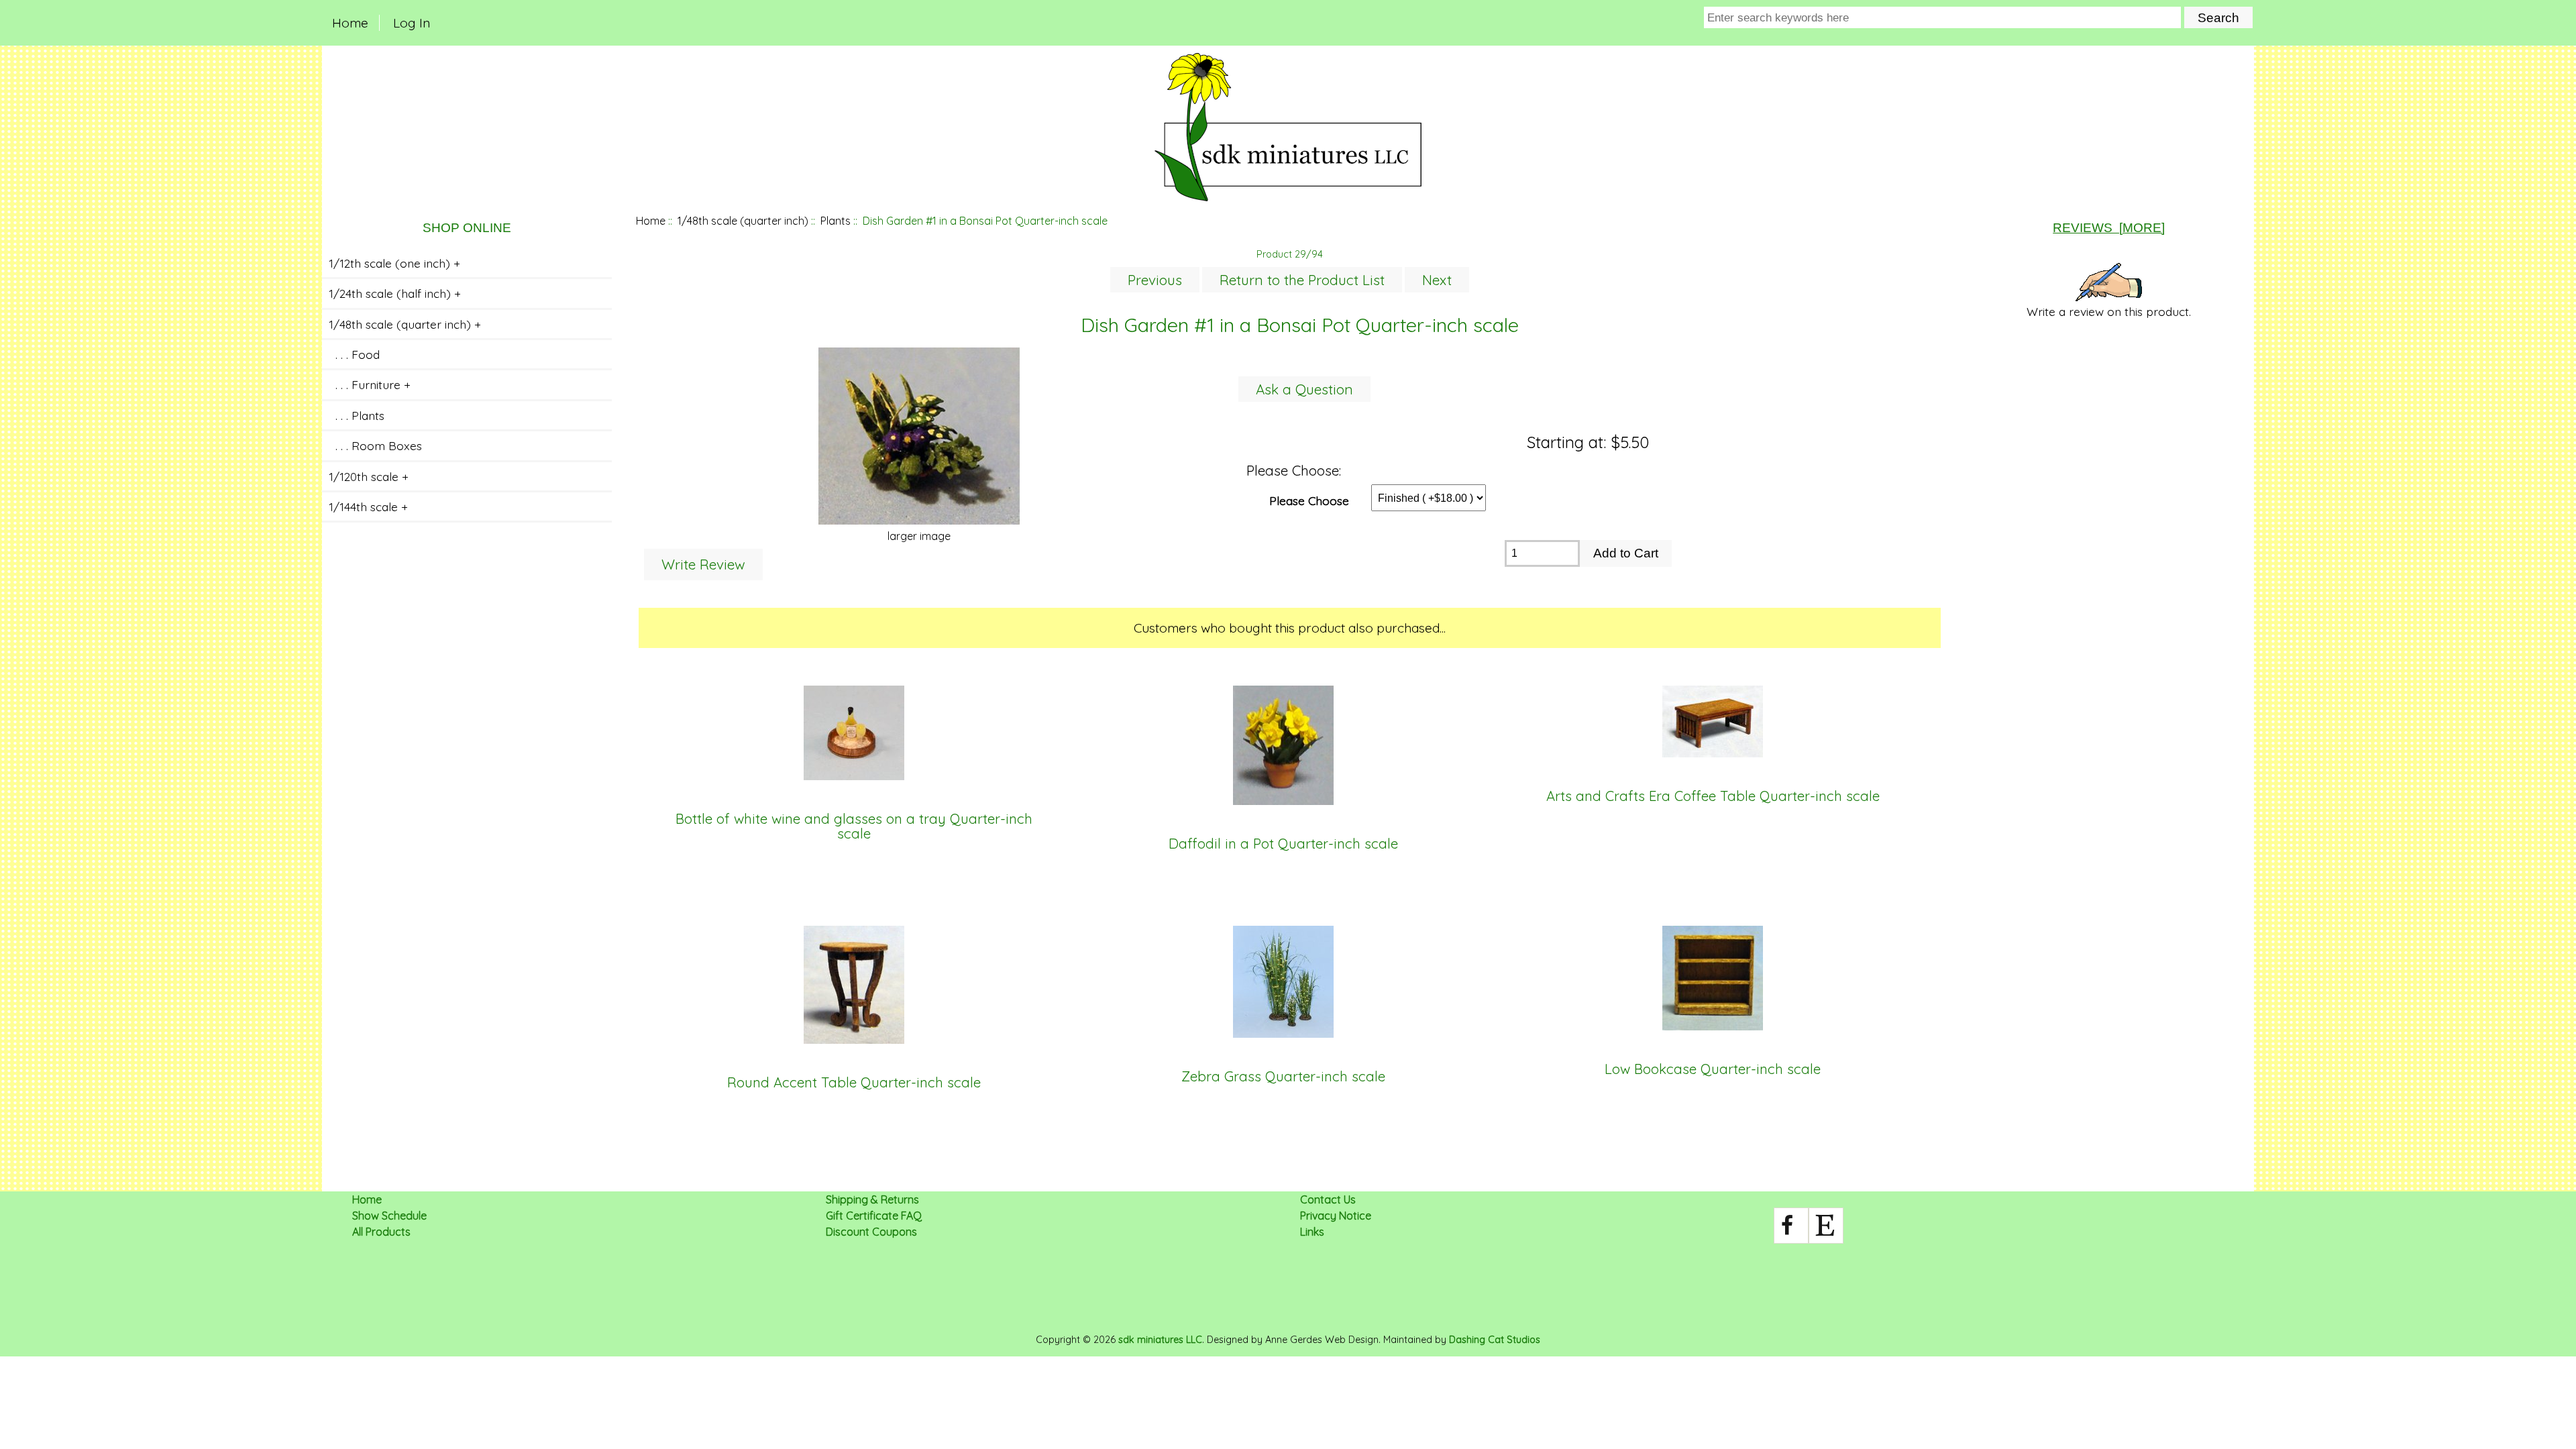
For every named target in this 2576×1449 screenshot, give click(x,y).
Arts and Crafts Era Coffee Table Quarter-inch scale (1713, 796)
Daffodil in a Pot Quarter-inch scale (1283, 844)
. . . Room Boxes (375, 445)
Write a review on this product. (2109, 311)
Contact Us (1328, 1199)
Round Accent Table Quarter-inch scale (854, 1083)
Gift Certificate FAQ (874, 1216)
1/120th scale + (369, 476)
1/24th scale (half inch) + (395, 293)
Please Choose (1309, 500)
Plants (836, 221)
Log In (412, 23)
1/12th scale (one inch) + (394, 263)
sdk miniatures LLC (1160, 1340)
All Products (381, 1232)
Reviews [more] (2109, 228)
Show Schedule (389, 1216)
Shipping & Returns (872, 1199)
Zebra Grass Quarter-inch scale (1283, 1077)
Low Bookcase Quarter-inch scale (1713, 1069)
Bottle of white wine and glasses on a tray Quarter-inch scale (854, 827)
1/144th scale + (368, 506)
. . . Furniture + (370, 384)
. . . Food (354, 354)
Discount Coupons (871, 1232)
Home (350, 23)
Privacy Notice (1336, 1216)
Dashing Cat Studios (1495, 1340)
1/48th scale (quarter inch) (743, 221)
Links (1312, 1232)
